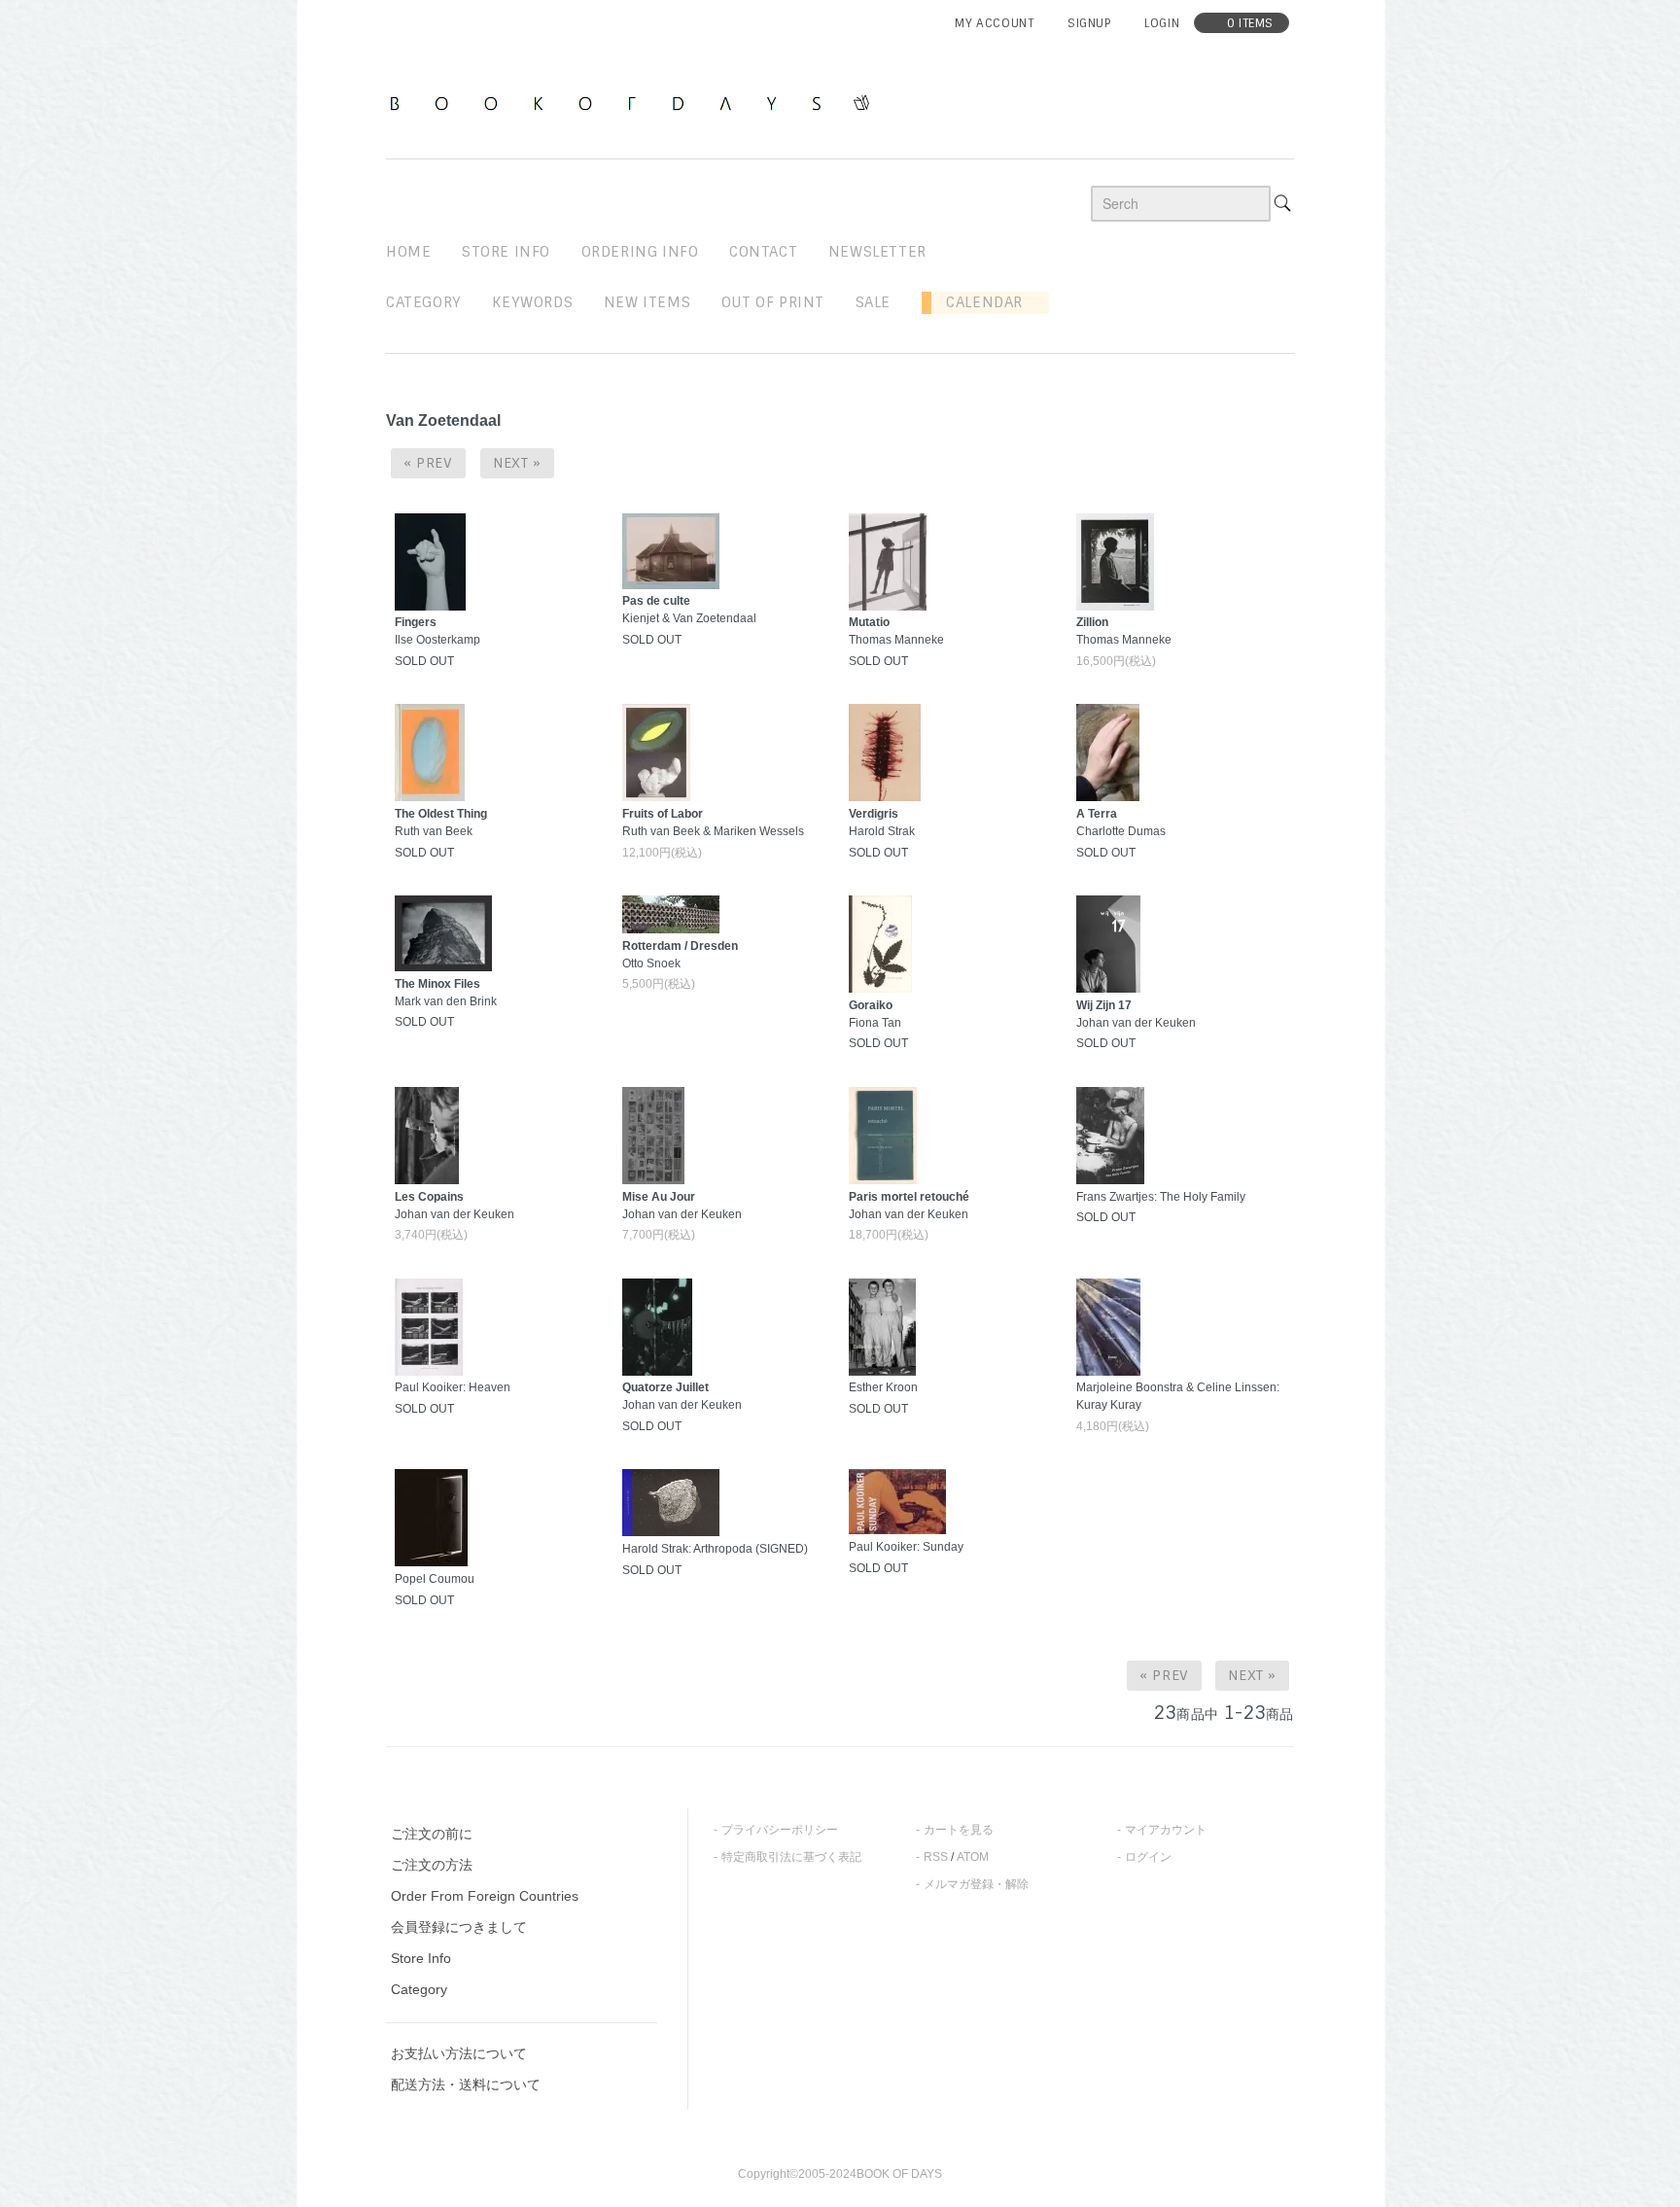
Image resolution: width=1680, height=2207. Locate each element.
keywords (532, 302)
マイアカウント (1166, 1830)
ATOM (973, 1857)
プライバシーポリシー (780, 1830)
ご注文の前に (432, 1834)
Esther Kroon (883, 1387)
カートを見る (959, 1830)
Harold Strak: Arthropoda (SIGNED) (715, 1549)
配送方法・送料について (466, 2084)
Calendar (977, 302)
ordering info (640, 252)
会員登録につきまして (459, 1927)
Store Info (421, 1958)
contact (763, 252)
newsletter (877, 252)
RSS (936, 1857)
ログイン (1148, 1857)
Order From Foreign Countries (485, 1896)
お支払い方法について (459, 2053)
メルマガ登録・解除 (976, 1884)
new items (647, 302)
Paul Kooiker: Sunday (906, 1547)
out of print (773, 302)
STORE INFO (506, 252)
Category (424, 302)
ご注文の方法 (432, 1865)
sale (873, 302)
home (408, 252)
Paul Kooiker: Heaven (453, 1387)
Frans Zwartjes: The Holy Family (1161, 1197)
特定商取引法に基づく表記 (791, 1857)
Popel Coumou (435, 1579)
